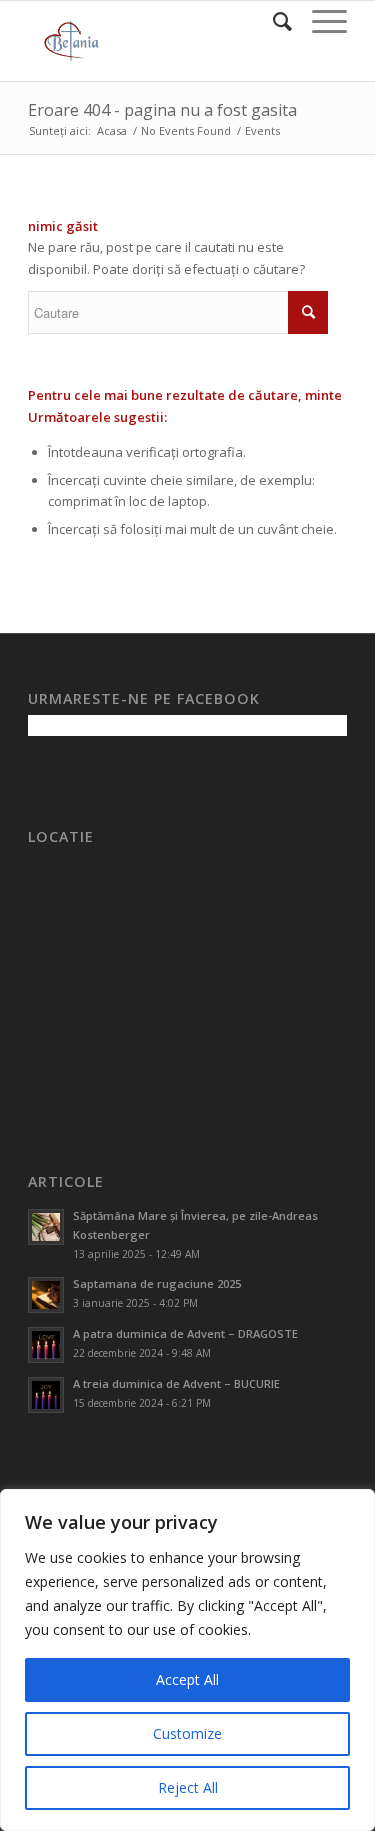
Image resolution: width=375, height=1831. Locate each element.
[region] (187, 1660)
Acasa (112, 130)
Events (262, 130)
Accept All (187, 1679)
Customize (187, 1733)
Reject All (188, 1787)
